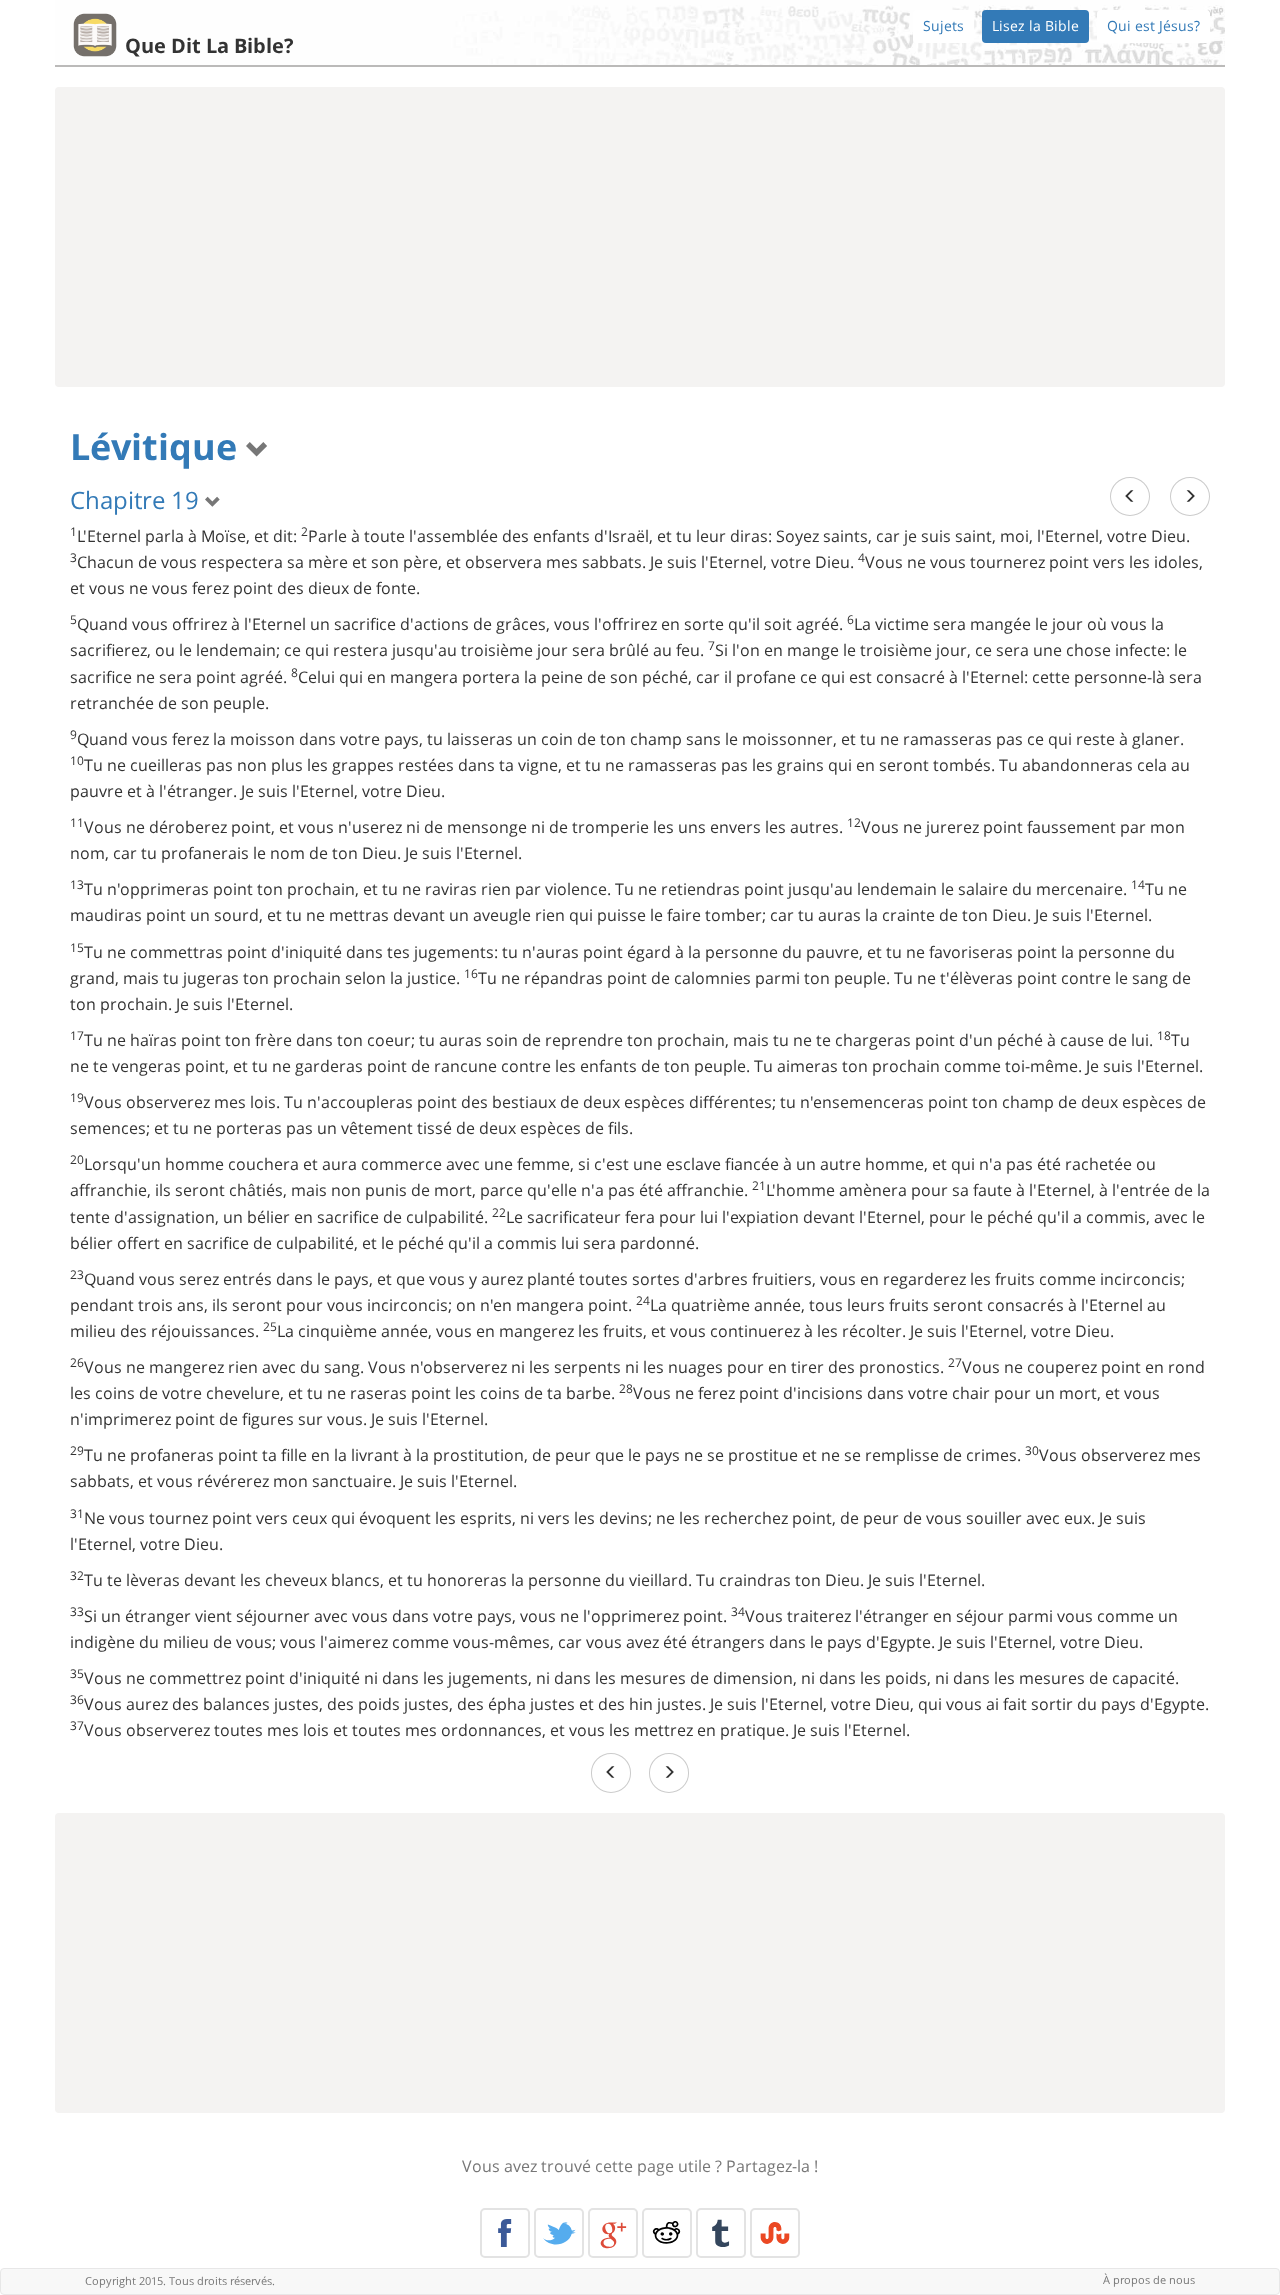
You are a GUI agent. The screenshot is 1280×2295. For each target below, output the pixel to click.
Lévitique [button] (158, 446)
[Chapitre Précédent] (1130, 496)
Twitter (559, 2233)
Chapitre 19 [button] (137, 499)
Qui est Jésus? (1153, 25)
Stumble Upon (775, 2233)
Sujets (943, 25)
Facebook (505, 2233)
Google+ (613, 2233)
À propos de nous (1149, 2279)
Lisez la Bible (1035, 25)
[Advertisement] (640, 237)
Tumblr (721, 2233)
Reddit (667, 2233)
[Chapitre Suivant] (1190, 496)
